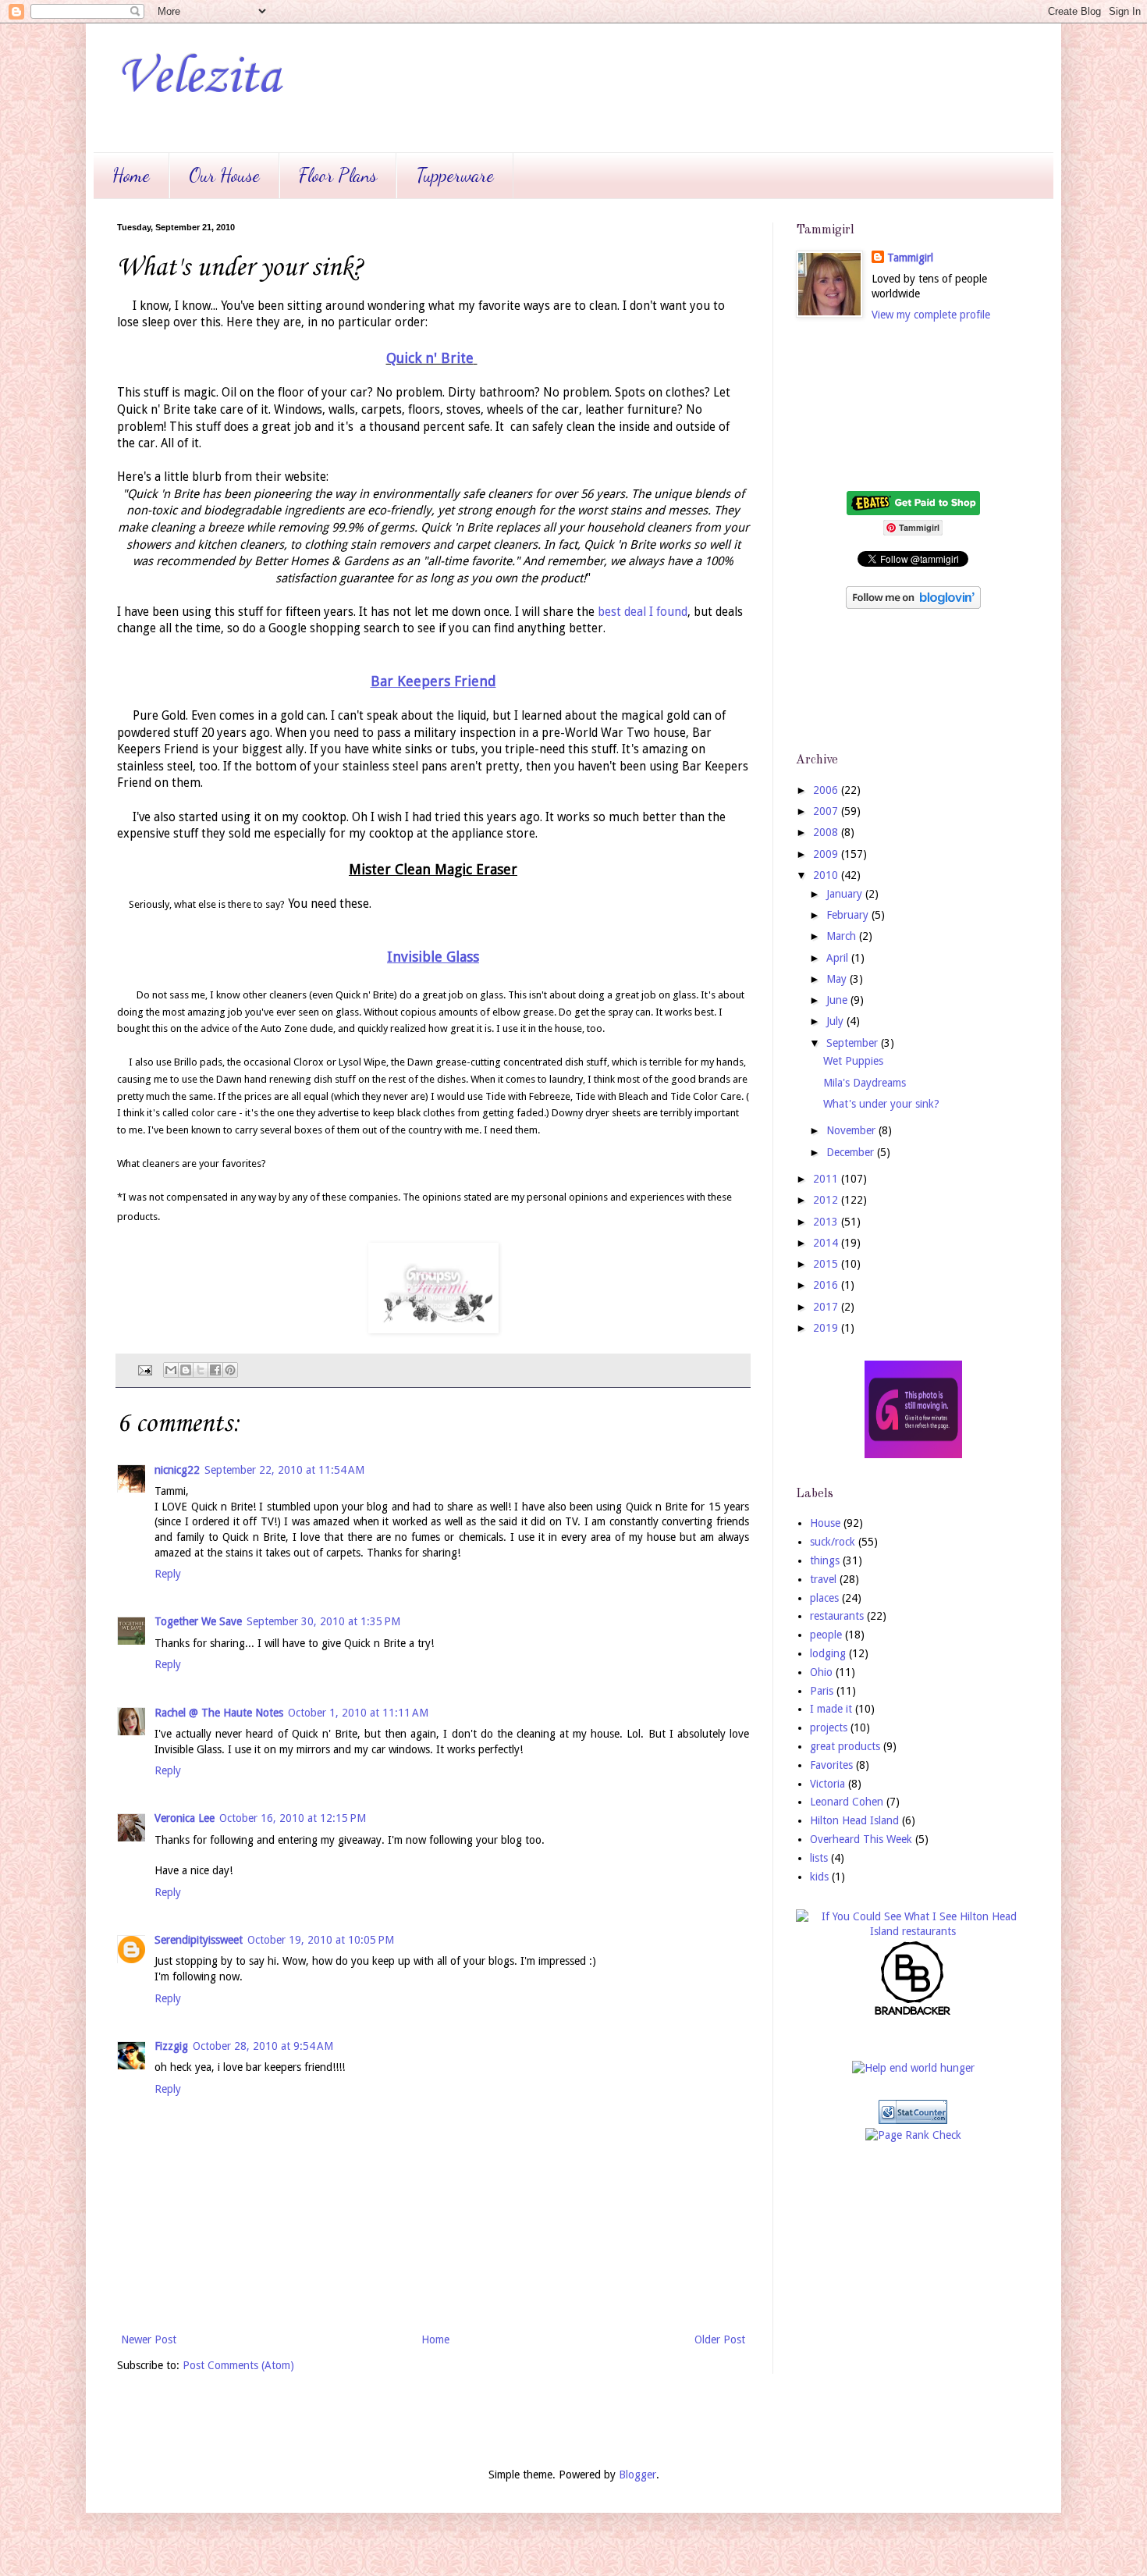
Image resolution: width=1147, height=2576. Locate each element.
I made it (831, 1709)
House (825, 1523)
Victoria (827, 1784)
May (838, 979)
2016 (827, 1285)
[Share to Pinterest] (230, 1370)
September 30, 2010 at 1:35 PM (323, 1621)
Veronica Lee (185, 1818)
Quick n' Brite (430, 358)
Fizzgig (171, 2046)
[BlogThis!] (186, 1370)
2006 (827, 790)
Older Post (720, 2339)
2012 (827, 1200)
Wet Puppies (853, 1061)
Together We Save (198, 1621)
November (852, 1130)
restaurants (837, 1616)
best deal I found (641, 612)
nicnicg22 (177, 1470)
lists (819, 1858)
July (836, 1021)
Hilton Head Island (854, 1820)
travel (823, 1579)
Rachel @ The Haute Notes (219, 1713)
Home (131, 175)
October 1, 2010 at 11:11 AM (358, 1713)
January (846, 894)
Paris (822, 1691)
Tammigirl (910, 258)
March (843, 936)
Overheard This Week (861, 1839)
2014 (827, 1243)
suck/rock (833, 1542)
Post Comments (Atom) (238, 2365)
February (849, 915)
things (825, 1560)
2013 (827, 1222)
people (826, 1635)
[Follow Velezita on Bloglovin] (913, 605)
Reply (168, 1574)
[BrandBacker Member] (913, 2014)
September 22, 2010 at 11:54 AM (284, 1470)
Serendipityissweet (199, 1940)
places (824, 1598)
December (852, 1152)
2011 (827, 1179)
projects (829, 1727)
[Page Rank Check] (913, 2135)
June (838, 1000)
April (839, 958)
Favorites (831, 1765)
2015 (827, 1264)
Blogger (637, 2475)
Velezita (199, 78)
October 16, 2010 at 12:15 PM (293, 1818)
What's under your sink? (881, 1104)
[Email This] (171, 1370)
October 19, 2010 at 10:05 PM (321, 1940)
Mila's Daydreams (865, 1083)
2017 (827, 1307)
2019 (827, 1328)
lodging (828, 1653)
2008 (827, 832)
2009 (827, 854)
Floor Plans (338, 175)
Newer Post (149, 2339)
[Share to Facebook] (215, 1370)
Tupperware (455, 175)
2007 (827, 811)
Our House (224, 175)
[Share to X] (201, 1370)
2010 (827, 875)
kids (819, 1877)
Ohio (821, 1672)
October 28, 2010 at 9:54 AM (263, 2046)
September (854, 1043)
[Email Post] (144, 1370)
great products (845, 1746)
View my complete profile (931, 315)
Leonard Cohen (847, 1802)
